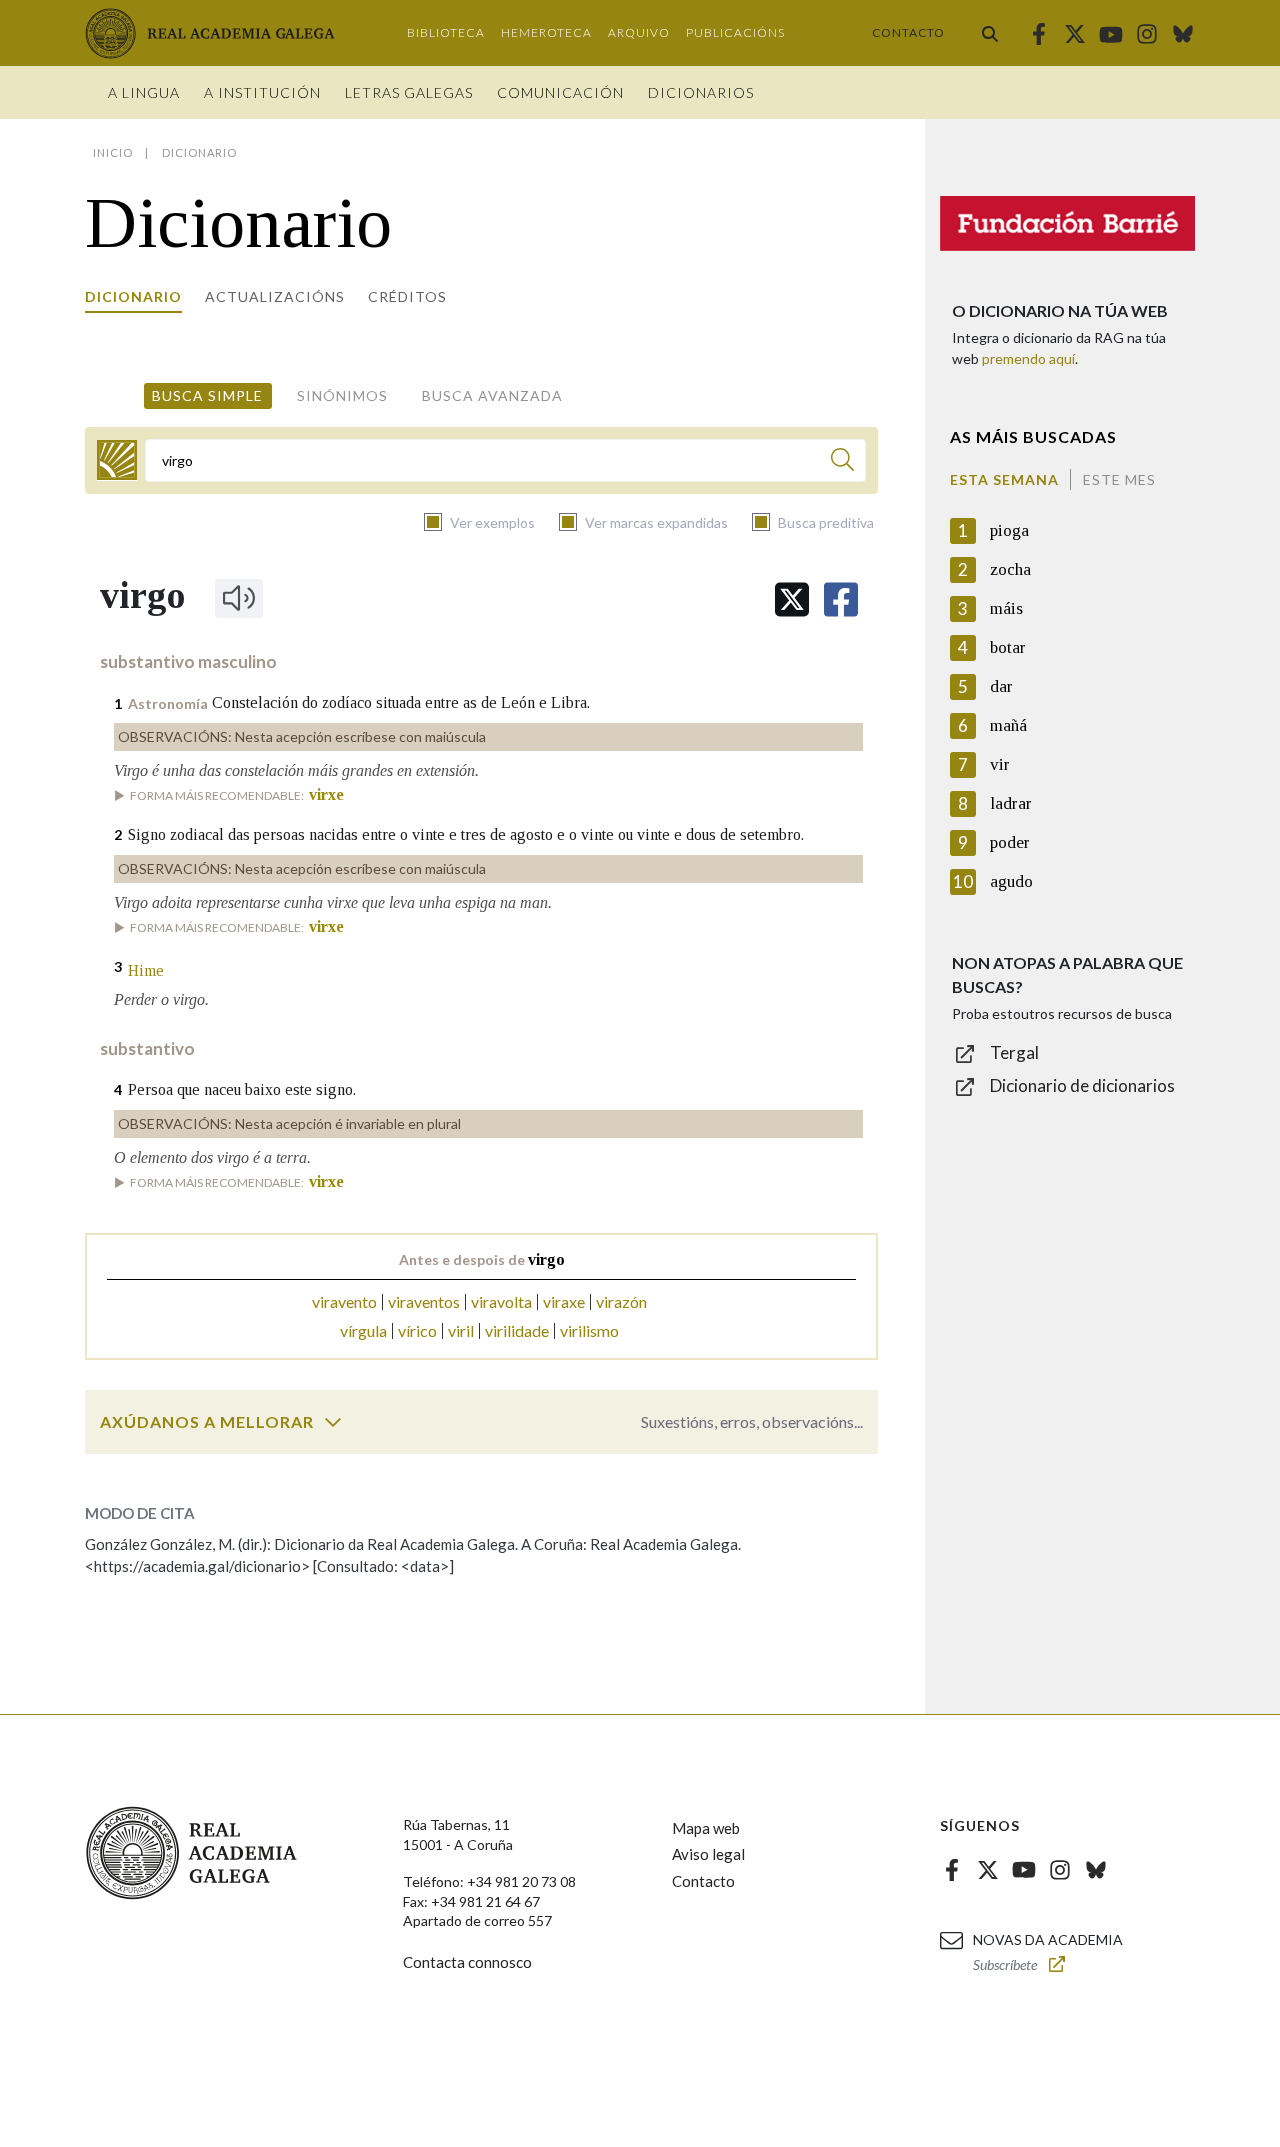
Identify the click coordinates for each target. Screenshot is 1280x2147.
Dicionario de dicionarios (1082, 1085)
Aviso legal (708, 1854)
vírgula (363, 1330)
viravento (344, 1301)
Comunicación (560, 92)
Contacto (908, 32)
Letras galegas (409, 92)
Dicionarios (701, 92)
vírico (417, 1330)
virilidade (517, 1330)
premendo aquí (1028, 358)
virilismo (589, 1330)
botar (1008, 647)
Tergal (1014, 1052)
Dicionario (133, 296)
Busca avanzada (492, 395)
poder (1010, 842)
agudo (1011, 881)
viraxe (564, 1301)
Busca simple (207, 395)
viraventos (424, 1301)
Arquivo (639, 32)
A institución (262, 92)
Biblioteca (446, 32)
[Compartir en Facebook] (841, 599)
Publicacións (735, 32)
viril (461, 1330)
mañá (1008, 725)
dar (1001, 686)
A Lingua (144, 92)
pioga (1009, 530)
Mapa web (706, 1828)
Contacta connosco (467, 1962)
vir (1000, 764)
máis (1006, 608)
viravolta (501, 1301)
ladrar (1011, 803)
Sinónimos (342, 395)
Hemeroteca (546, 32)
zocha (1010, 569)
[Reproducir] (239, 598)
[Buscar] (990, 33)
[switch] (333, 1422)
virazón (621, 1301)
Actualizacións (275, 296)
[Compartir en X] (792, 599)
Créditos (407, 296)
